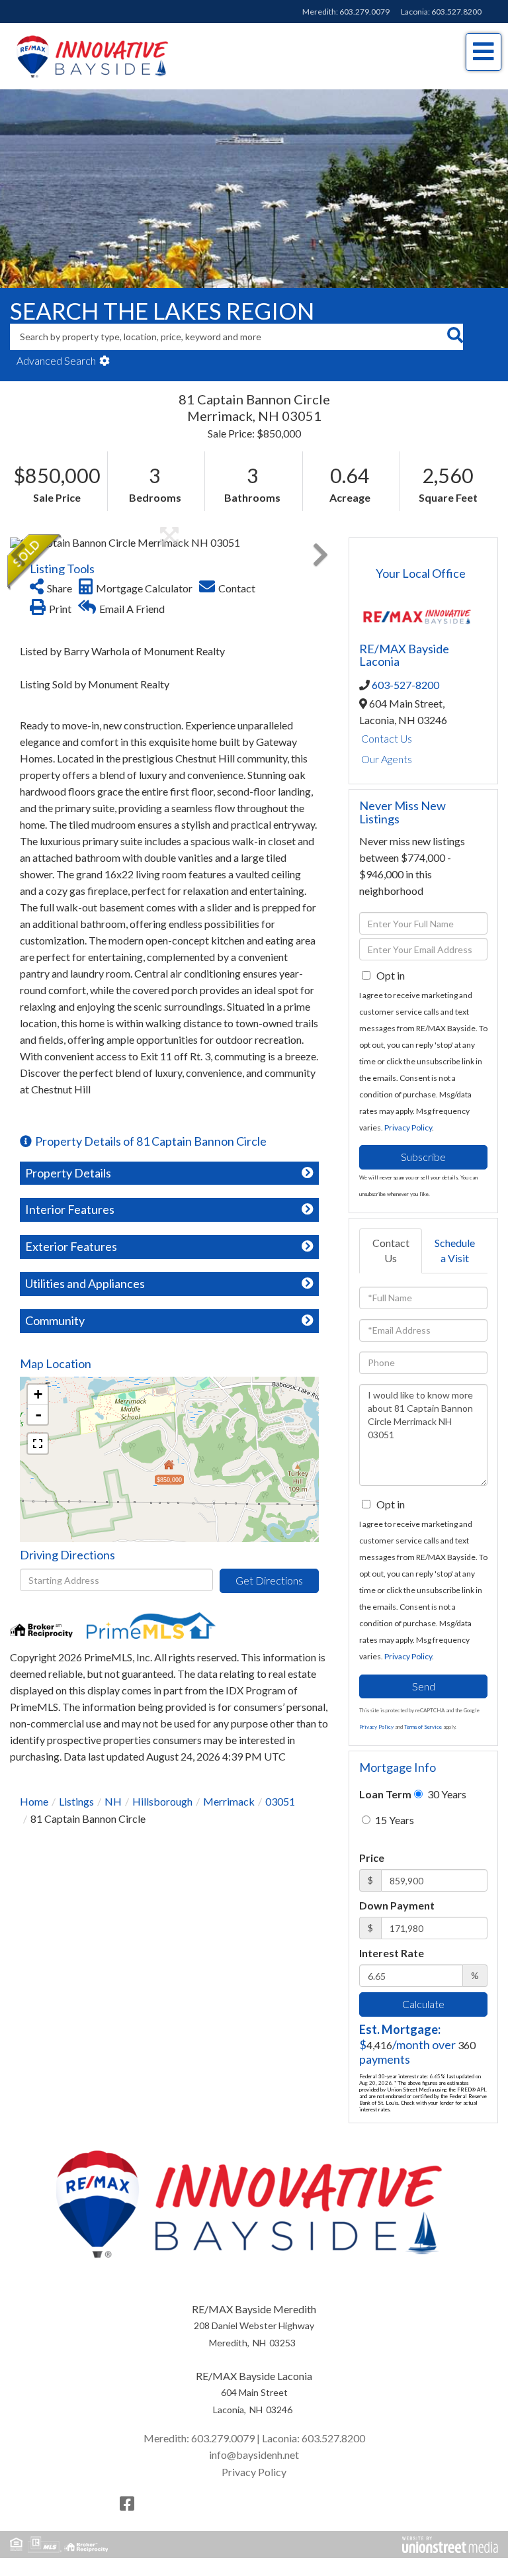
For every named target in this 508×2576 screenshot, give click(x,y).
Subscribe (423, 1157)
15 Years (394, 1820)
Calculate (423, 2004)
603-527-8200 (405, 685)
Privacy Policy (408, 1127)
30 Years (446, 1794)
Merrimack (229, 1801)
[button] (455, 337)
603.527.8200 (456, 12)
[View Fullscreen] (38, 1444)
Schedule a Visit (455, 1250)
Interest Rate (392, 1953)
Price (372, 1858)
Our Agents (387, 759)
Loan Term (385, 1794)
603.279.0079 (364, 12)
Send (424, 1686)
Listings (76, 1801)
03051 (280, 1801)
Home (34, 1801)
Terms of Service (423, 1727)
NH (113, 1801)
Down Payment (397, 1905)
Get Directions (269, 1580)
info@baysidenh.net (254, 2455)
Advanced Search (56, 360)
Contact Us (387, 738)
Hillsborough (162, 1801)
